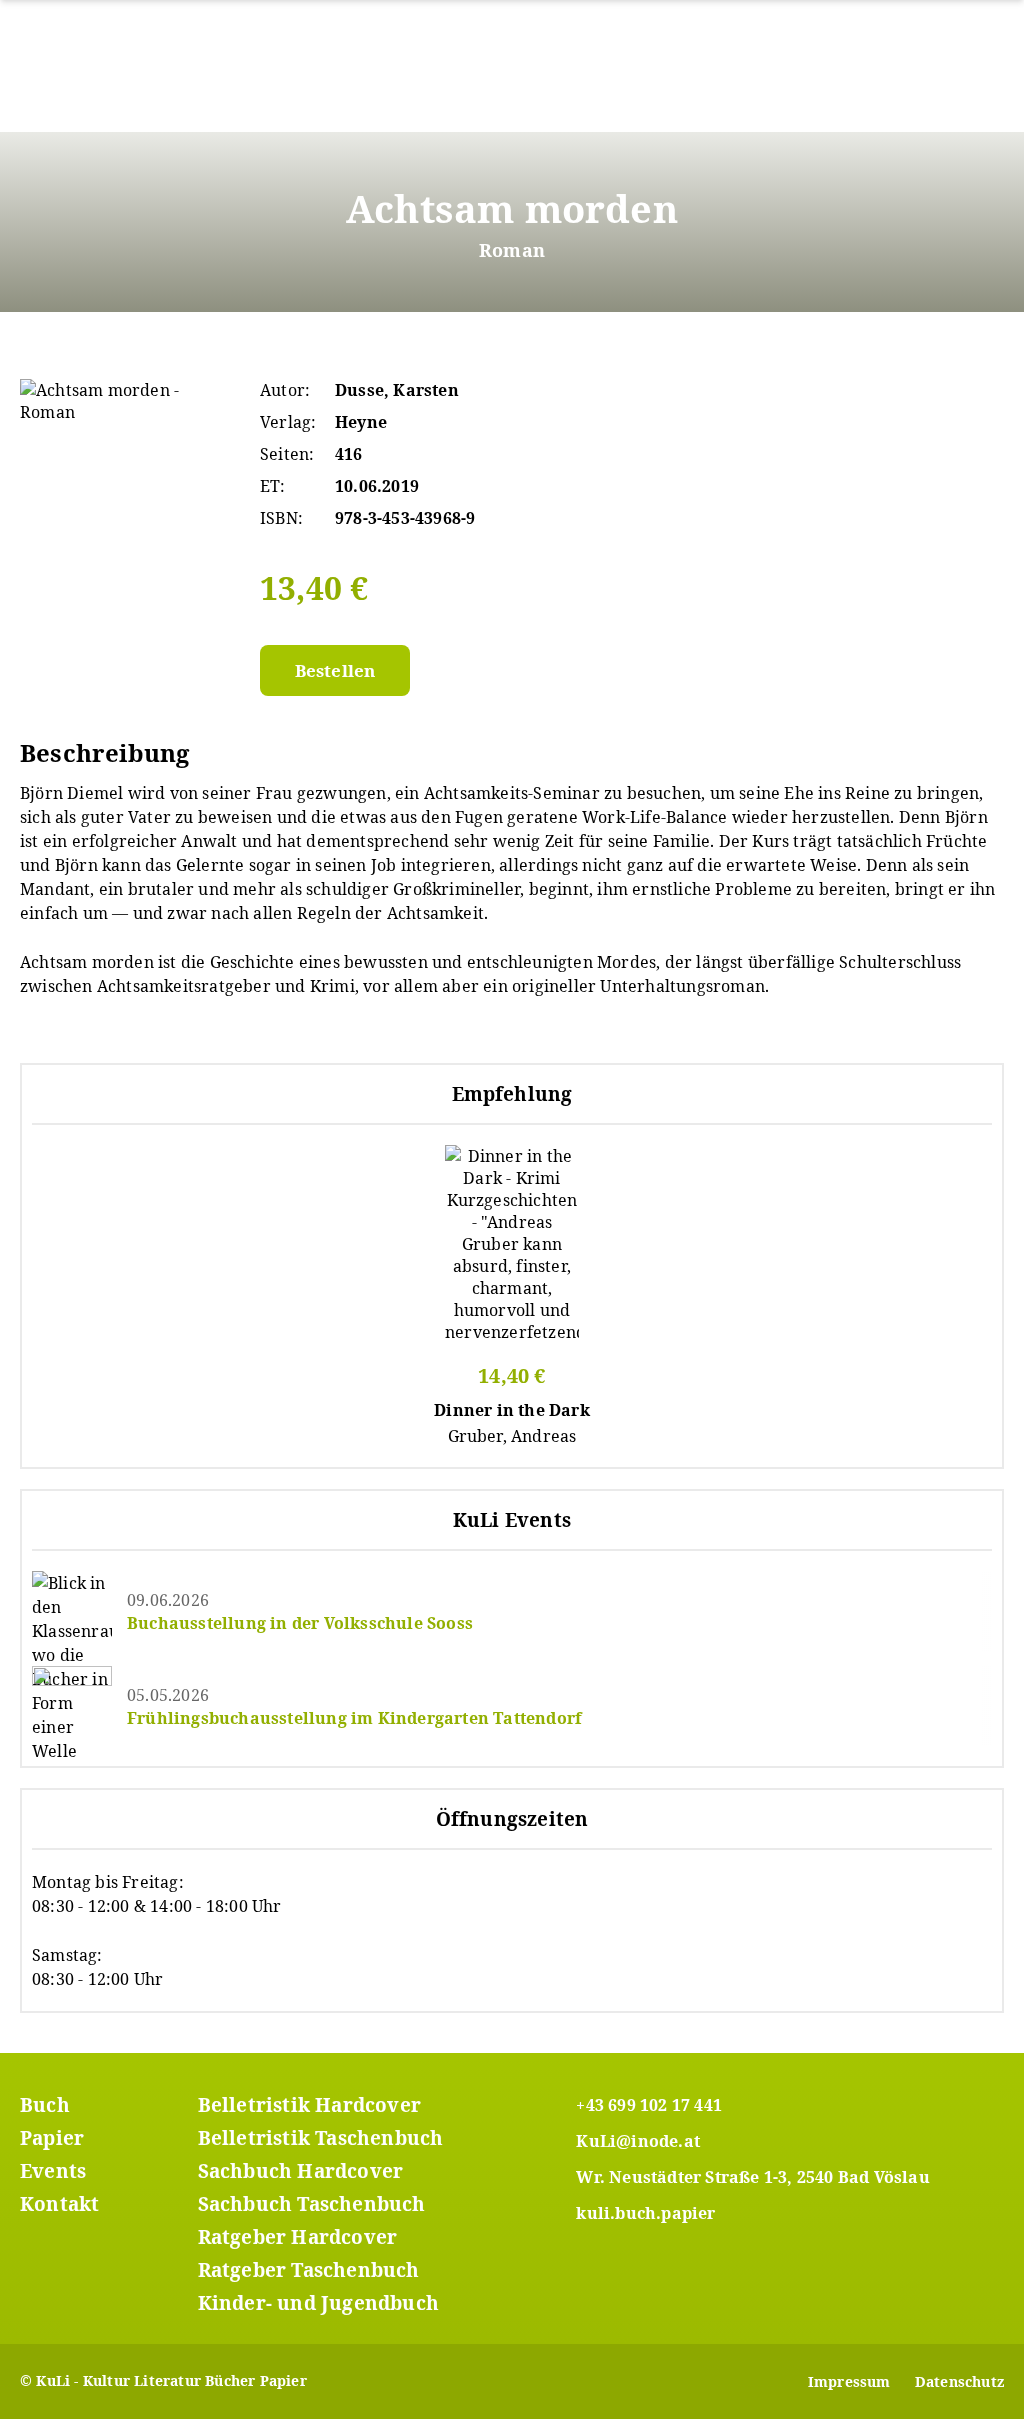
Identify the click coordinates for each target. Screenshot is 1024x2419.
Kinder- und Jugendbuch (318, 2303)
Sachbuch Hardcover (301, 2171)
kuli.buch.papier (645, 2213)
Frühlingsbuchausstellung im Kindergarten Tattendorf (354, 1718)
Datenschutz (959, 2381)
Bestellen (335, 670)
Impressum (849, 2381)
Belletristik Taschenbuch (321, 2138)
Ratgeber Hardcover (298, 2237)
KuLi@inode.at (638, 2141)
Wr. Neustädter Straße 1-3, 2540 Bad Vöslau (752, 2177)
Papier (52, 2138)
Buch (45, 2105)
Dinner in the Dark (512, 1410)
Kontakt (59, 2204)
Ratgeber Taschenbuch (309, 2270)
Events (53, 2171)
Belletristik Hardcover (309, 2105)
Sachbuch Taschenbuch (312, 2204)
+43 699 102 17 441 (649, 2105)
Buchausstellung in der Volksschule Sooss (300, 1623)
